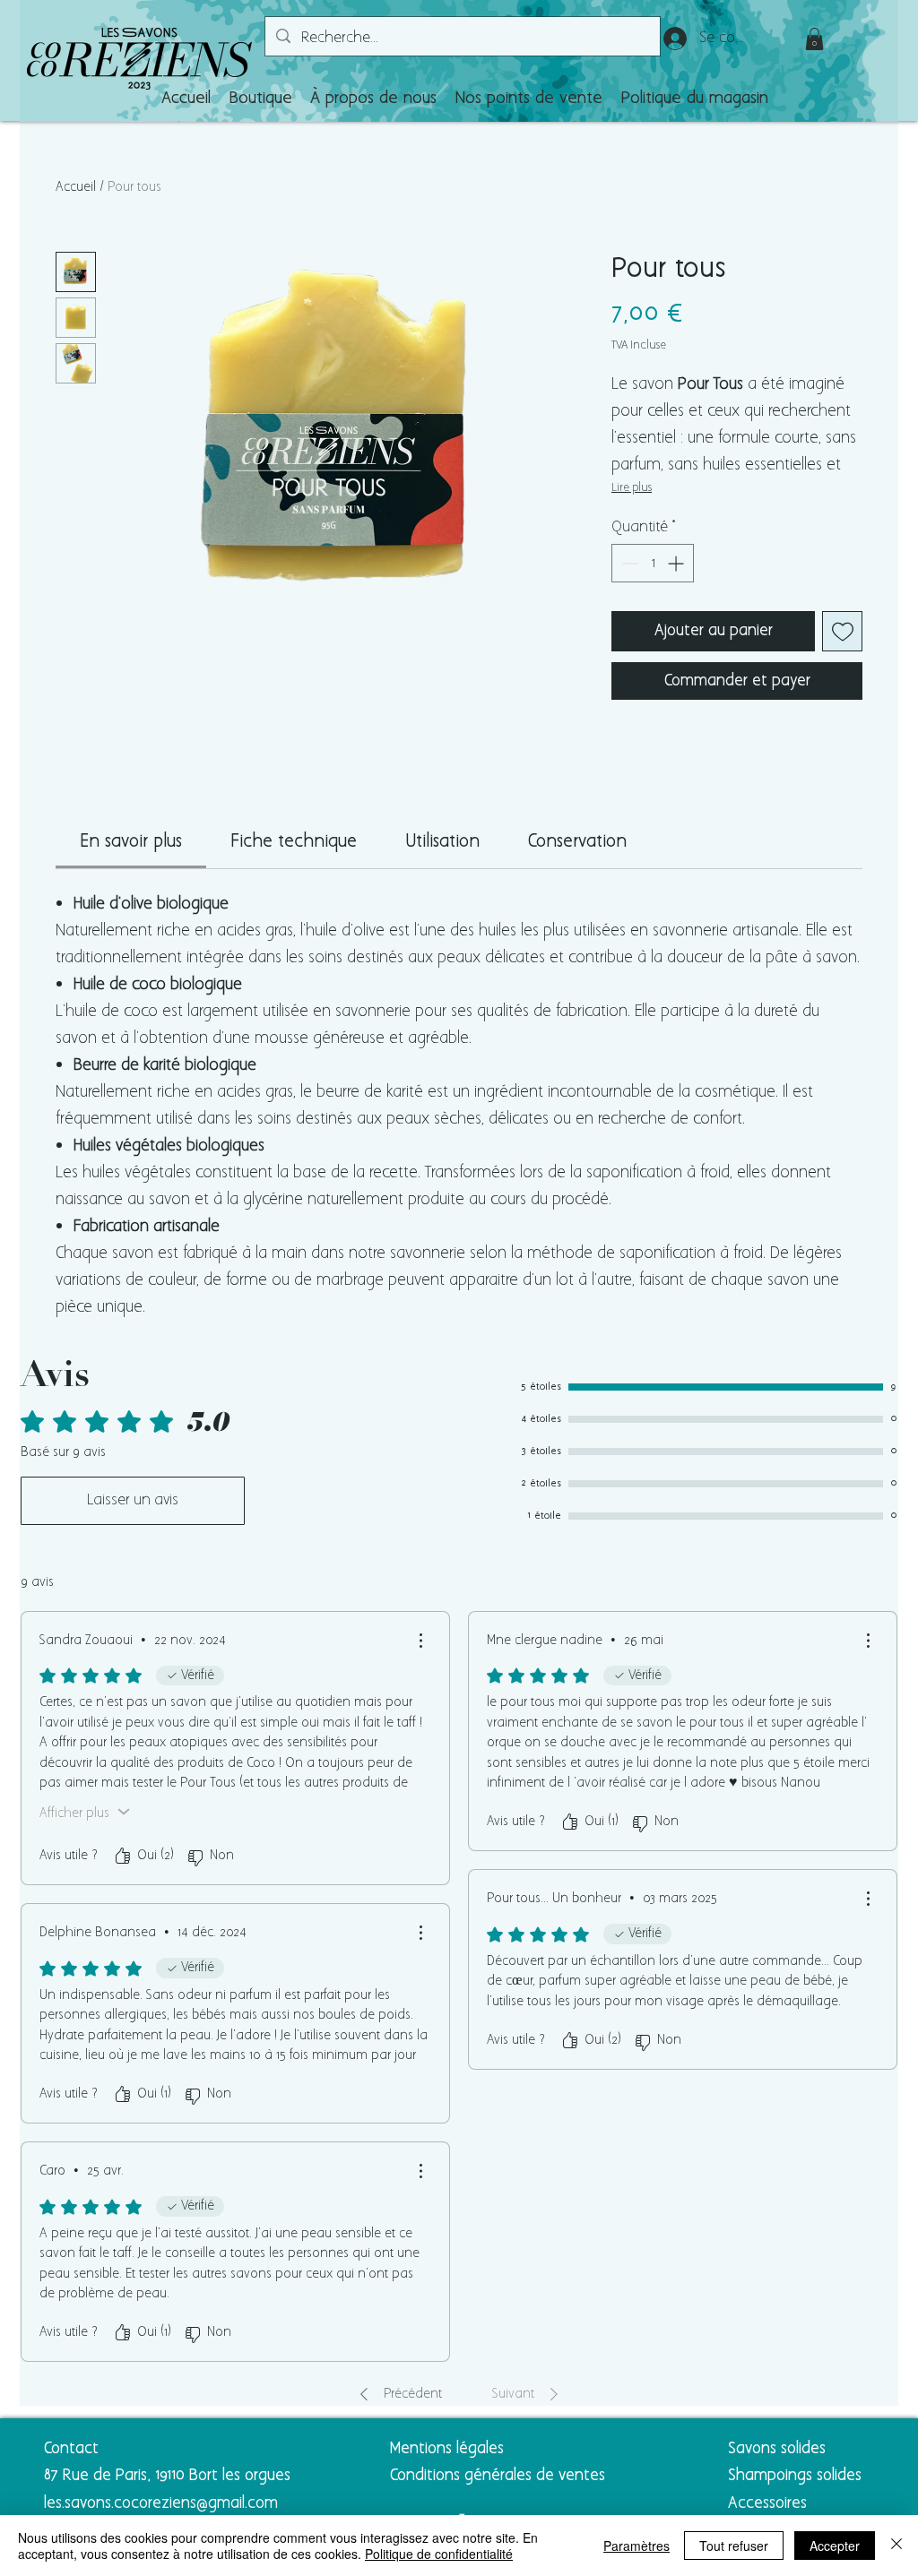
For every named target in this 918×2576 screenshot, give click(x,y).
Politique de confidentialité (439, 2554)
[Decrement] (628, 563)
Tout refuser (734, 2546)
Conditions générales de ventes (498, 2476)
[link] (131, 842)
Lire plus (632, 488)
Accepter (835, 2546)
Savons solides (777, 2449)
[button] (260, 99)
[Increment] (677, 563)
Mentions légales (447, 2449)
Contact (71, 2449)
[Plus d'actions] (420, 1641)
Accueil (76, 187)
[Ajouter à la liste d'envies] (842, 631)
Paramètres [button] (637, 2546)
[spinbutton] (653, 563)
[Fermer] (896, 2546)
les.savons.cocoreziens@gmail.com (161, 2503)
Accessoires (770, 2503)
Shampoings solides (795, 2476)
